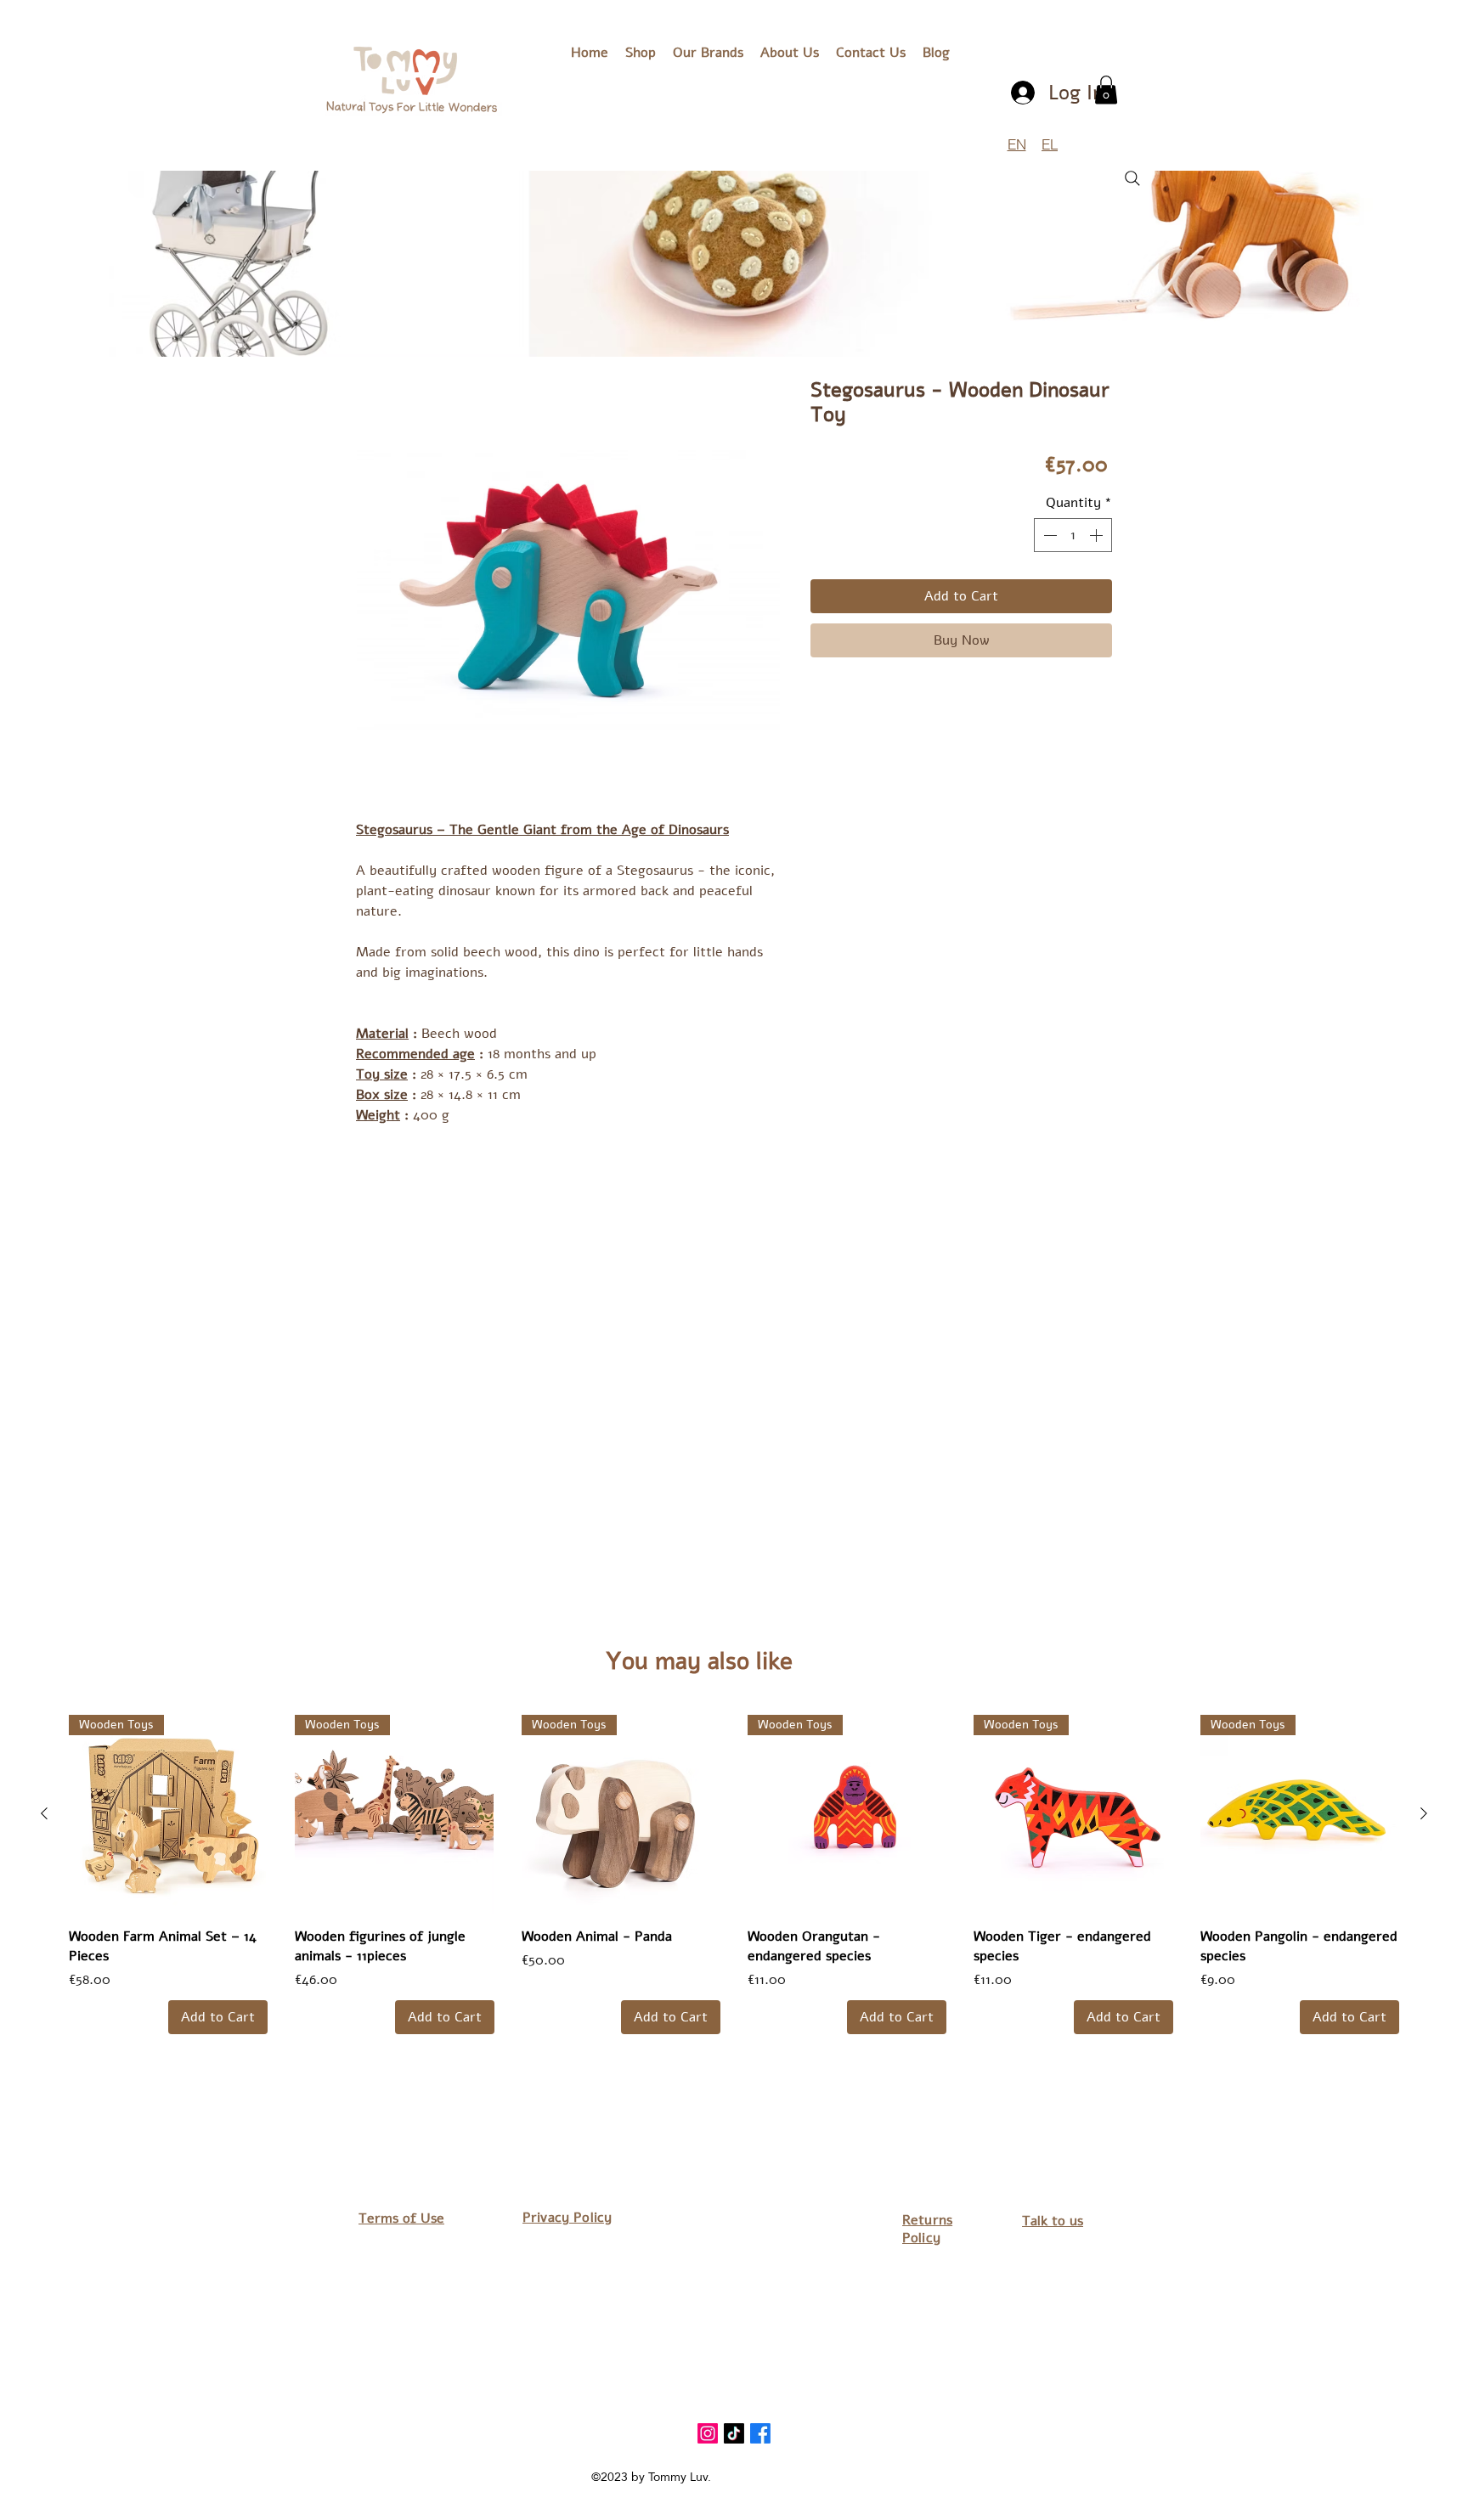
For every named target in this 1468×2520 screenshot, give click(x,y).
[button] (708, 53)
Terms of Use (401, 2218)
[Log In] (1024, 93)
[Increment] (1098, 535)
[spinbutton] (1073, 535)
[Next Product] (1424, 1813)
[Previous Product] (44, 1813)
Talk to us (1053, 2221)
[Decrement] (1048, 535)
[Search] (1132, 178)
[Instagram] (708, 2433)
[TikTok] (734, 2433)
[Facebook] (760, 2433)
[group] (734, 1874)
